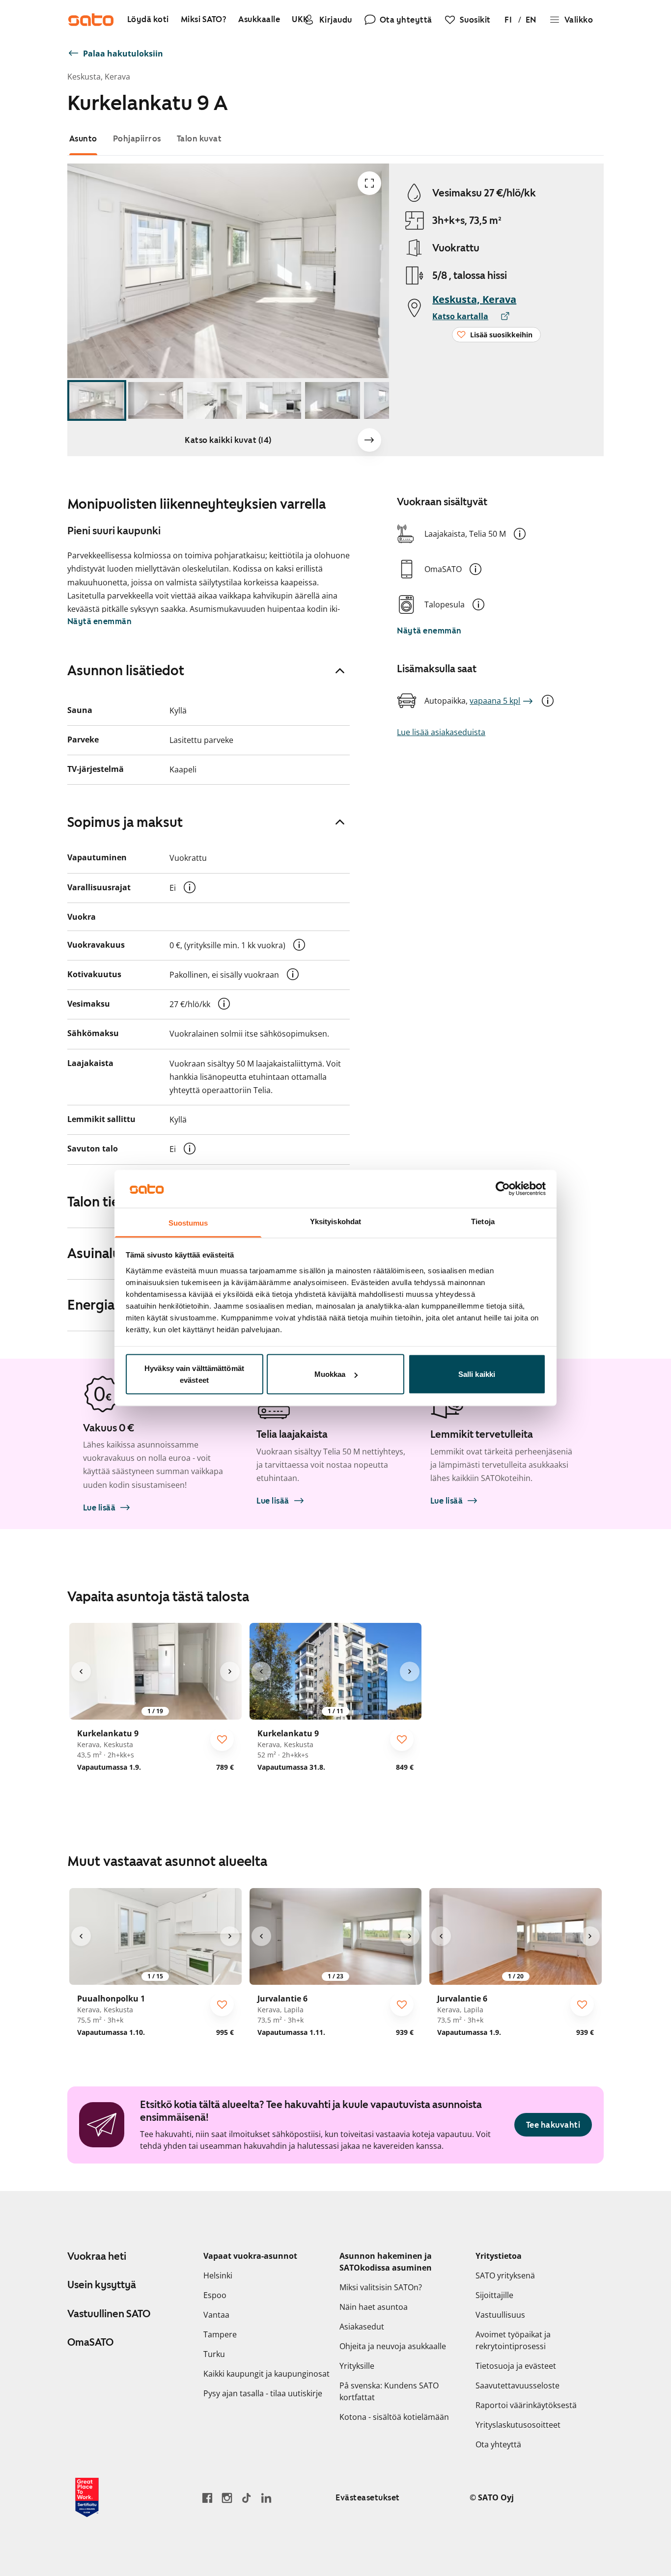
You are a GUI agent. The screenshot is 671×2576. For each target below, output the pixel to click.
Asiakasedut (362, 2327)
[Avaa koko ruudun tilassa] (369, 183)
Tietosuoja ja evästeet (516, 2366)
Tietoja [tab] (483, 1221)
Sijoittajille (494, 2295)
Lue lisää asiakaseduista (441, 732)
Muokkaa (330, 1374)
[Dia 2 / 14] (156, 400)
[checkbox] (222, 1739)
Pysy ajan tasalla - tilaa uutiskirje (263, 2393)
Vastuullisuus (500, 2315)
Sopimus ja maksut (125, 822)
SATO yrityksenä (505, 2275)
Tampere (220, 2334)
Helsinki (218, 2275)
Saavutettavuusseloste (517, 2385)
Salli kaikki (477, 1374)
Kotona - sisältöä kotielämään (394, 2417)
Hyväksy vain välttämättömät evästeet (194, 1374)
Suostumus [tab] (188, 1222)
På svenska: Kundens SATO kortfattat (389, 2391)
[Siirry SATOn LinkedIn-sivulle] (266, 2498)
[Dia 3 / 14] (215, 400)
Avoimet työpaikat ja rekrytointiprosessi (513, 2340)
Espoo (215, 2295)
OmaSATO (90, 2342)
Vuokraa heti (97, 2256)
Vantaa (216, 2315)
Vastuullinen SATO (109, 2314)
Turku (214, 2354)
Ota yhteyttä (498, 2444)
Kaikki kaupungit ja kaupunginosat (266, 2374)
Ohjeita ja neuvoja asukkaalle (393, 2346)
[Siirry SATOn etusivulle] (91, 20)
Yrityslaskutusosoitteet (518, 2425)
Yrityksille (357, 2366)
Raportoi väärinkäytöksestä (526, 2405)
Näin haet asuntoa (374, 2307)
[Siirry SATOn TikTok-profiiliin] (247, 2498)
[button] (520, 534)
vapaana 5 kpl (495, 701)
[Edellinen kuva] (81, 1672)
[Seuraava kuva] (369, 440)
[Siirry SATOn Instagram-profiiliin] (227, 2498)
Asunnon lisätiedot (126, 670)
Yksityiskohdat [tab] (335, 1221)
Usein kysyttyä (102, 2285)
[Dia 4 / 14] (274, 400)
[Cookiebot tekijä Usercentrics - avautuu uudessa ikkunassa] (503, 1189)
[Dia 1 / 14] (97, 400)
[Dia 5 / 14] (333, 400)
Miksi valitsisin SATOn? (381, 2287)
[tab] (83, 139)
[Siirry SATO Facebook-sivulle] (207, 2498)
